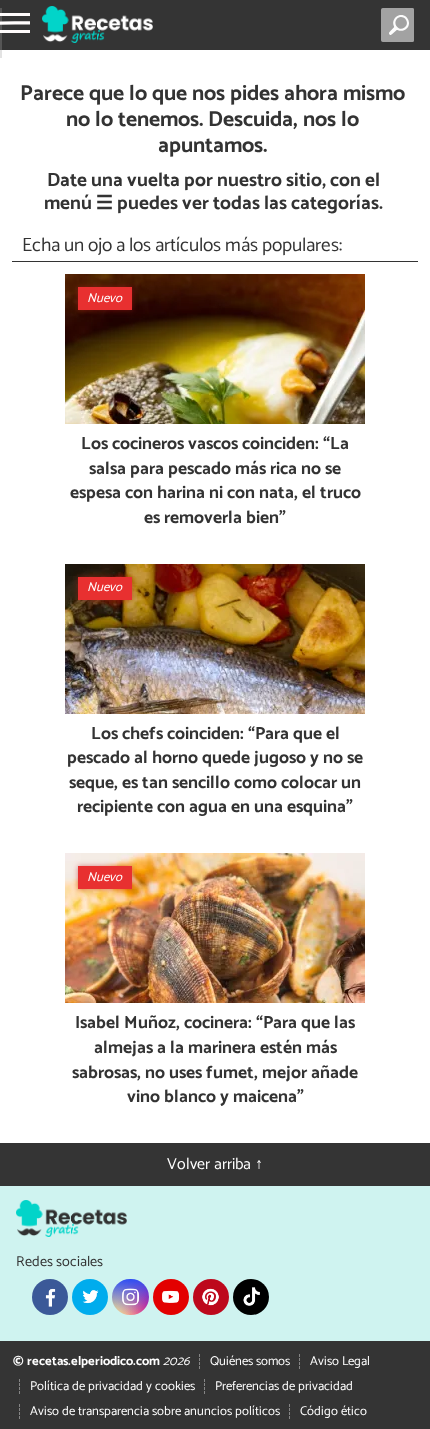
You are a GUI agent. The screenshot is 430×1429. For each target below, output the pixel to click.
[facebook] (50, 1297)
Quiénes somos (250, 1361)
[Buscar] (401, 25)
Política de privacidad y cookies (112, 1386)
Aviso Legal (340, 1361)
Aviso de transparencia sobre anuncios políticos (155, 1411)
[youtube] (171, 1297)
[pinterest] (211, 1297)
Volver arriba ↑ (215, 1164)
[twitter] (90, 1297)
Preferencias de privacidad (284, 1386)
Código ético (333, 1411)
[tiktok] (251, 1297)
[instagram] (130, 1297)
